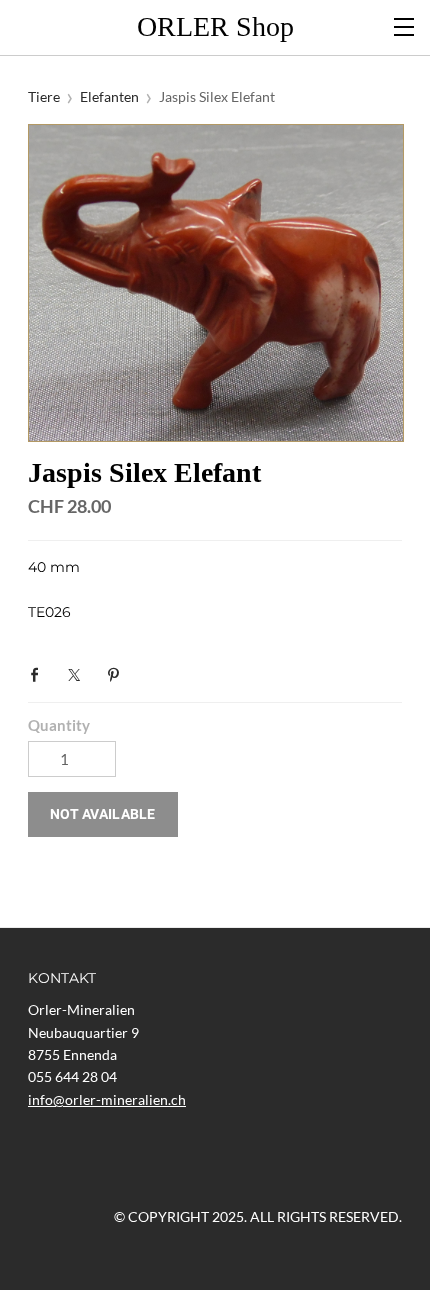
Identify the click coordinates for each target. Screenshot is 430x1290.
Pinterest (118, 675)
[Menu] (405, 25)
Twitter (79, 675)
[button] (103, 814)
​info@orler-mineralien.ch (107, 1099)
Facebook (40, 675)
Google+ (157, 673)
